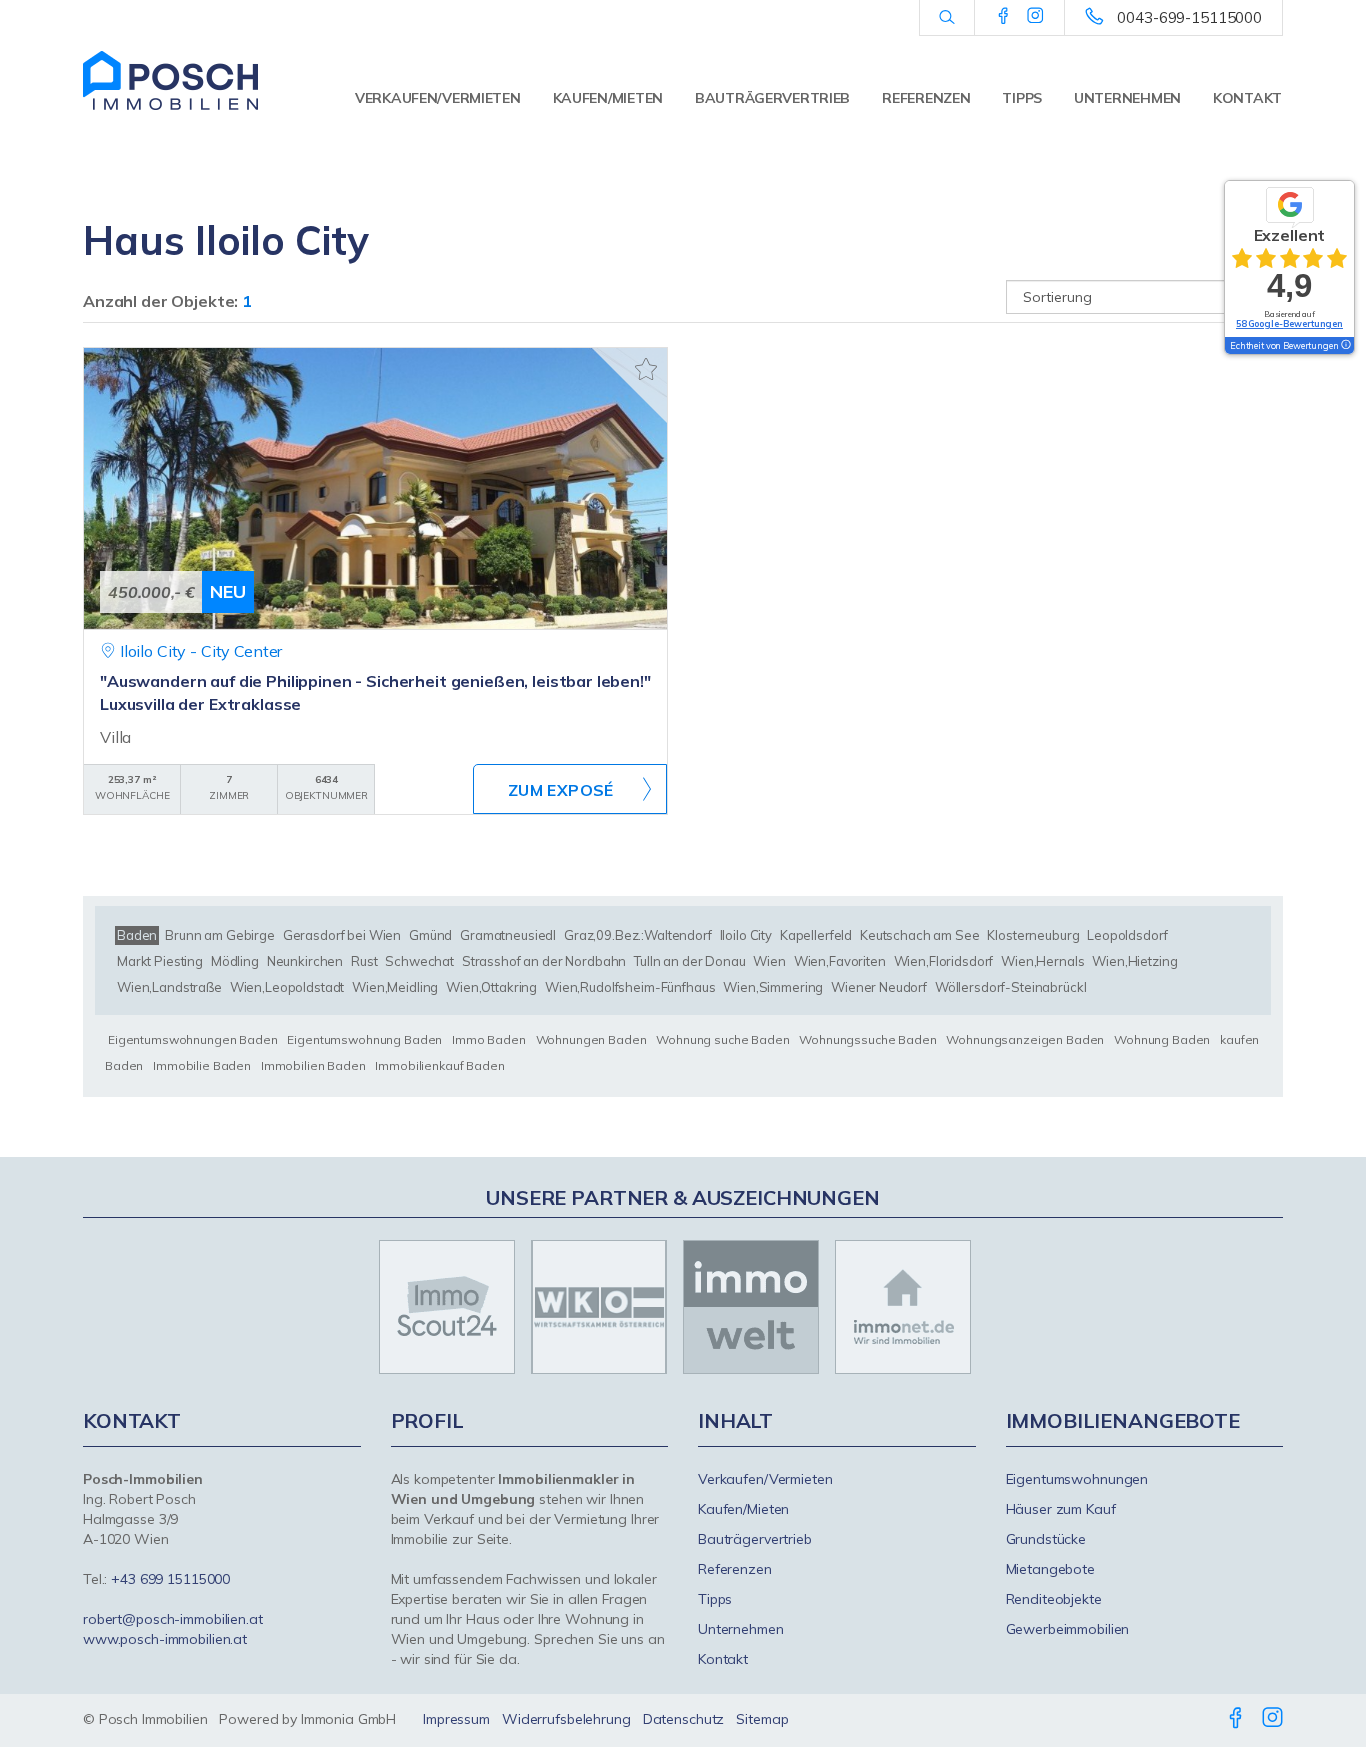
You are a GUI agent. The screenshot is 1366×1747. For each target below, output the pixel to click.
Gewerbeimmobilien (1068, 1629)
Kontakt (1247, 98)
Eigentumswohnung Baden (364, 1039)
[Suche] (946, 18)
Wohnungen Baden (591, 1039)
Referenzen (926, 98)
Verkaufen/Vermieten (438, 98)
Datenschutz (684, 1719)
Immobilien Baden (313, 1065)
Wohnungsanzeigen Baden (1025, 1039)
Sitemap (762, 1719)
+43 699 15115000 (170, 1579)
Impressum (456, 1719)
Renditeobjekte (1054, 1599)
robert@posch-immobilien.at (173, 1619)
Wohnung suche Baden (722, 1039)
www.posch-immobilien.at (165, 1639)
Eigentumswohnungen (1077, 1479)
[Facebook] (1003, 17)
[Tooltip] (1345, 346)
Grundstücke (1046, 1539)
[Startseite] (170, 80)
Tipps (1022, 98)
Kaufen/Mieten (608, 98)
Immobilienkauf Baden (439, 1065)
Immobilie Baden (202, 1065)
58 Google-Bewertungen (1289, 323)
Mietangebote (1051, 1569)
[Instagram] (1035, 17)
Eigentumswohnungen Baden (193, 1039)
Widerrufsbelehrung (566, 1719)
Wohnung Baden (1162, 1039)
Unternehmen (1127, 98)
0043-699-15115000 (1189, 17)
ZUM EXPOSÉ (561, 790)
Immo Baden (489, 1039)
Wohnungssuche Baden (867, 1039)
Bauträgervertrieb (772, 98)
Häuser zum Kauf (1061, 1509)
